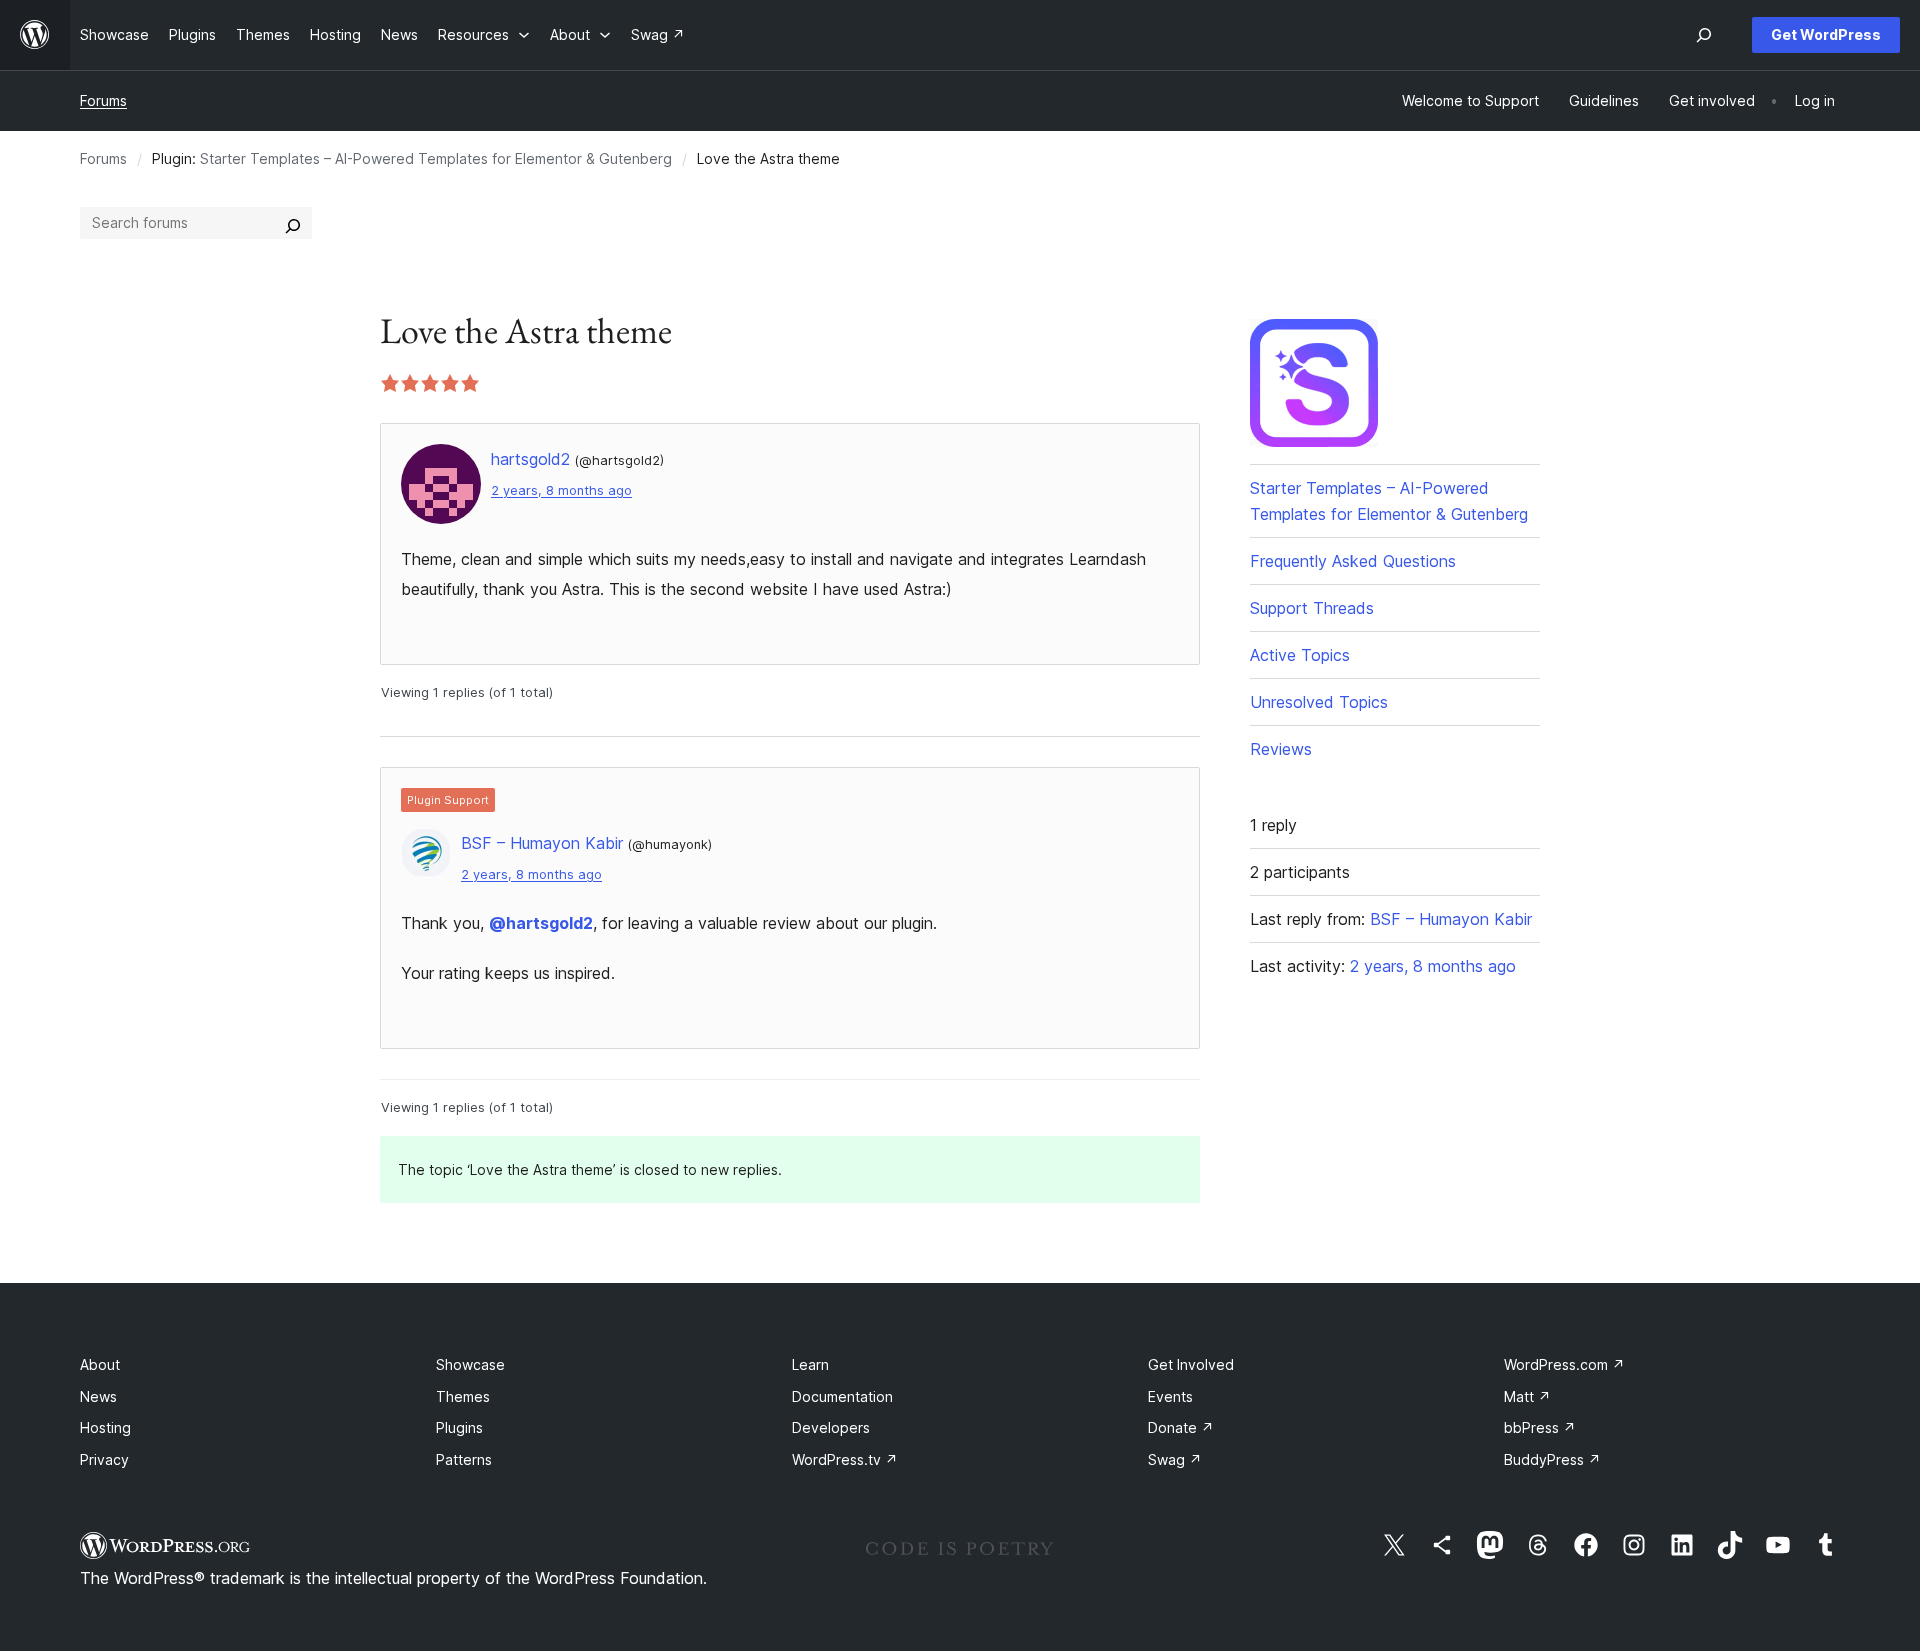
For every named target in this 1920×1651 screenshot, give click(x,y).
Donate (1181, 1427)
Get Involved (1191, 1364)
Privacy (104, 1459)
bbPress (1540, 1427)
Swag (1175, 1459)
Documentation (842, 1396)
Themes (463, 1396)
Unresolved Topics (1319, 702)
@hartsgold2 (541, 923)
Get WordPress (1826, 34)
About (100, 1364)
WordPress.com (1564, 1364)
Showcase (470, 1364)
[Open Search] (1704, 35)
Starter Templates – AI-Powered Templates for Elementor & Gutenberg (436, 158)
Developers (831, 1427)
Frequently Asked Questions (1353, 561)
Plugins (459, 1427)
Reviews (1281, 749)
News (98, 1396)
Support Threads (1312, 608)
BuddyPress (1552, 1459)
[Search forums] (293, 223)
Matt (1527, 1396)
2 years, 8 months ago (561, 490)
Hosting (105, 1427)
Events (1170, 1396)
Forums (103, 100)
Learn (810, 1364)
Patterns (464, 1459)
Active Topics (1300, 655)
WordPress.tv (845, 1459)
